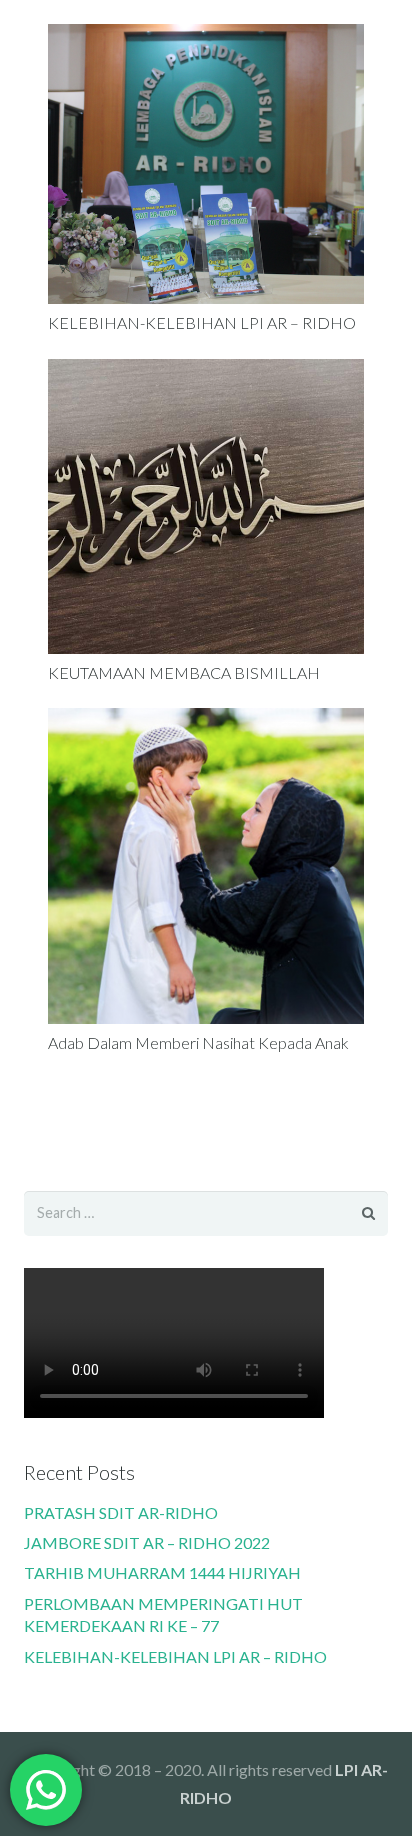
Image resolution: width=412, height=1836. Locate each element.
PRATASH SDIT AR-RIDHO (121, 1512)
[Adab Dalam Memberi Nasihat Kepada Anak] (206, 866)
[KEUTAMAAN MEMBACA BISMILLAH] (206, 506)
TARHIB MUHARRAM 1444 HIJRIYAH (162, 1572)
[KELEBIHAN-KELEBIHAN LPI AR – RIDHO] (206, 164)
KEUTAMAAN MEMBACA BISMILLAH (184, 672)
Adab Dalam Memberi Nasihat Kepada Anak (198, 1042)
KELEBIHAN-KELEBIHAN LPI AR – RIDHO (202, 322)
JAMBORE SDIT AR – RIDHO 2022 (147, 1542)
